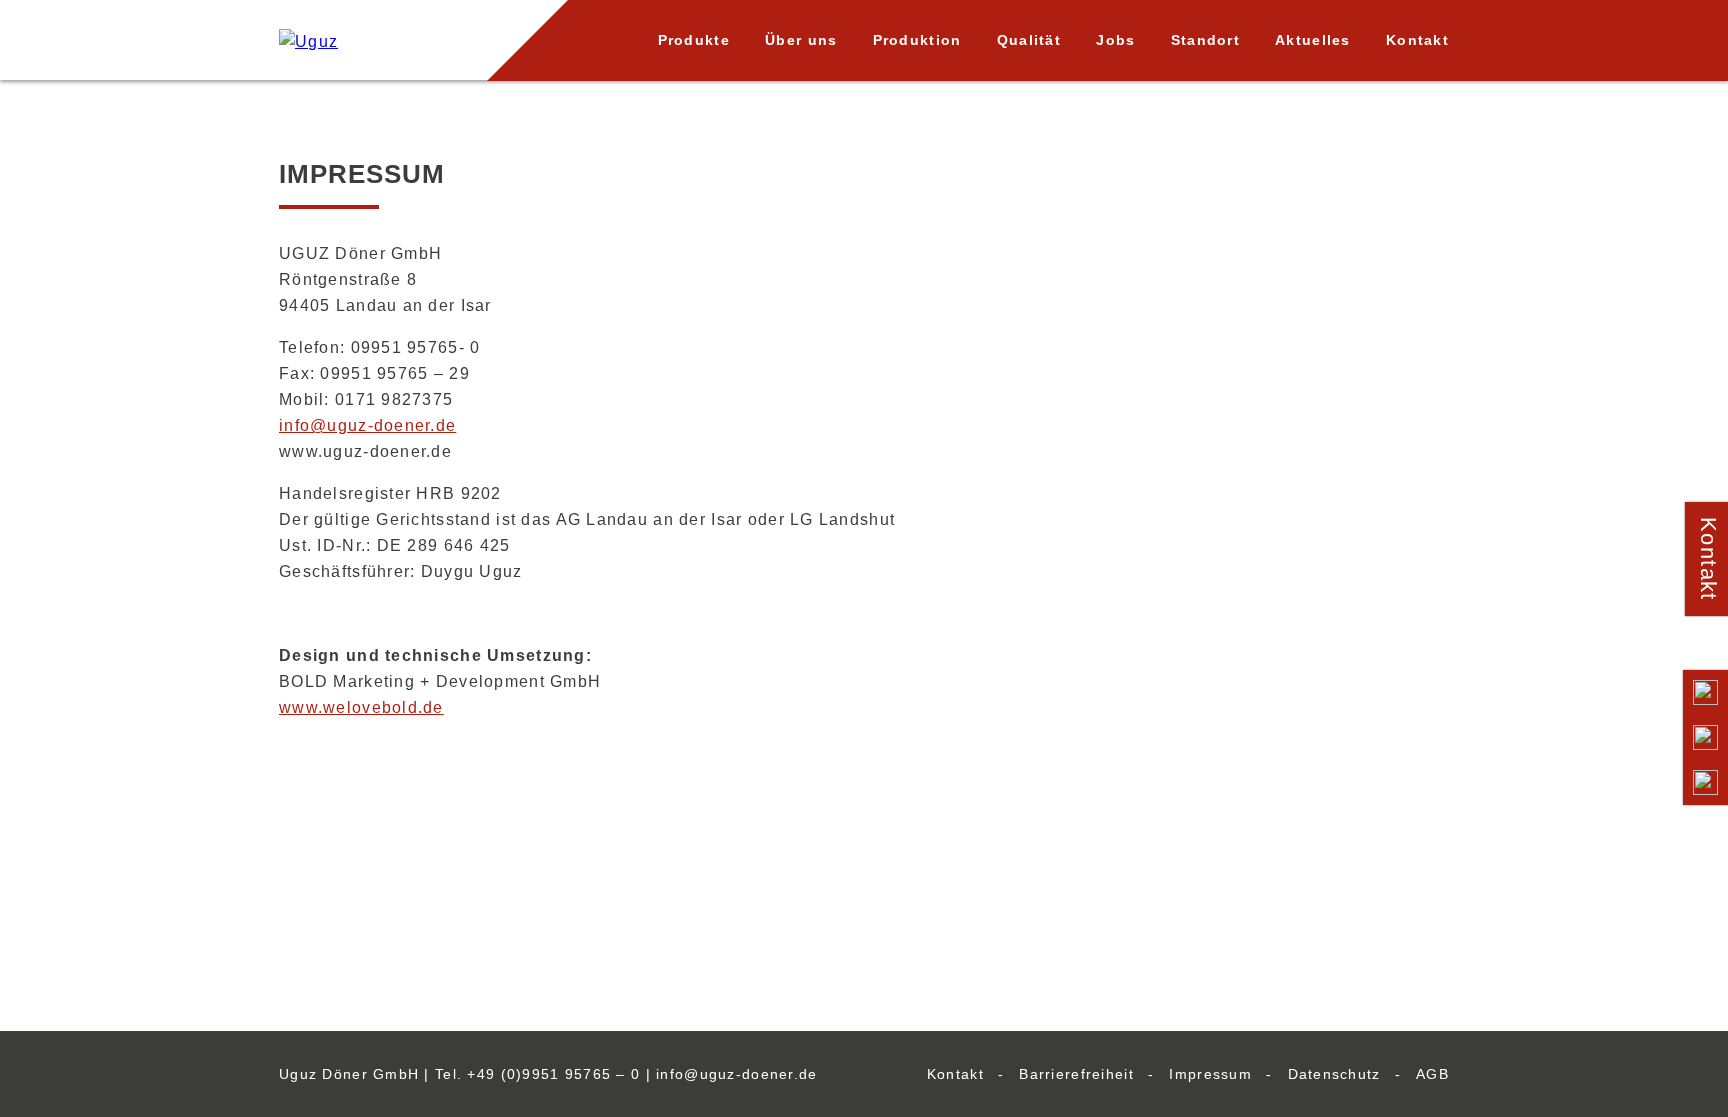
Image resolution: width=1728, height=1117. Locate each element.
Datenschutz (1334, 1074)
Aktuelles (1313, 40)
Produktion (917, 40)
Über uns (801, 40)
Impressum (1210, 1074)
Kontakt (1417, 40)
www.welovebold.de (361, 707)
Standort (1205, 40)
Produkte (694, 40)
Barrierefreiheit (1076, 1074)
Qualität (1029, 40)
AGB (1432, 1074)
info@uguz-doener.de (367, 425)
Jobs (1115, 40)
